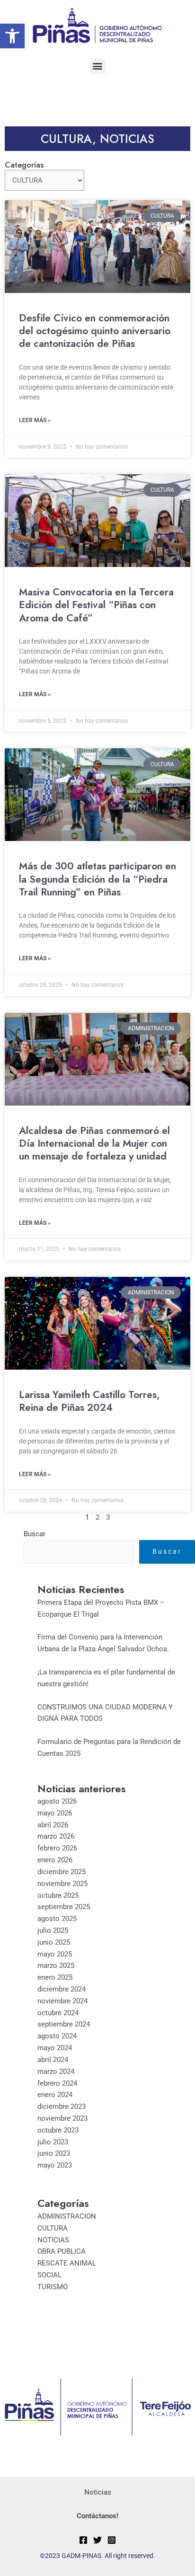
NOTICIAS (127, 139)
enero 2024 (55, 2095)
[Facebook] (83, 2540)
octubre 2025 (58, 1895)
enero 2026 (55, 1860)
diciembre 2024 (62, 1989)
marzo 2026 (56, 1836)
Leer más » (35, 420)
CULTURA (66, 139)
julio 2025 (53, 1930)
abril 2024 (53, 2060)
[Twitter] (97, 2540)
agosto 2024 (57, 2036)
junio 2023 (54, 2153)
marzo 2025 (56, 1965)
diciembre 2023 (62, 2107)
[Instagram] (112, 2540)
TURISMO (53, 2287)
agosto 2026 (57, 1801)
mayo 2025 (55, 1954)
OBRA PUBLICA (62, 2251)
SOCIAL (49, 2275)
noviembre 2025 (62, 1884)
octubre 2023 (58, 2130)
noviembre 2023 (62, 2118)
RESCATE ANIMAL (67, 2263)
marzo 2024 (56, 2071)
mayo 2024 (55, 2048)
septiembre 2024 (64, 2024)
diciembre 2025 (62, 1872)
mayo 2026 (55, 1813)
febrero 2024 (57, 2083)
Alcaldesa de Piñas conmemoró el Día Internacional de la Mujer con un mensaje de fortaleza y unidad (94, 1144)
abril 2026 (53, 1825)
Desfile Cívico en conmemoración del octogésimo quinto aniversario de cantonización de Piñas (95, 331)
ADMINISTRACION (67, 2216)
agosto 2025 (57, 1919)
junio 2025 (54, 1942)
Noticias (98, 2492)
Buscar (35, 1534)
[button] (12, 36)
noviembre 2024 (62, 2001)
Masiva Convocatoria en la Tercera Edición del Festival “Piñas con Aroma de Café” (96, 605)
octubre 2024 (58, 2013)
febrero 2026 (57, 1848)
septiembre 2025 (64, 1907)
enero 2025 (55, 1977)
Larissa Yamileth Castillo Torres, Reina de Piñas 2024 (89, 1401)
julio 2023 (53, 2142)
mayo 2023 (55, 2165)
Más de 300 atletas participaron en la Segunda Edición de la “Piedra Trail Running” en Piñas (97, 879)
